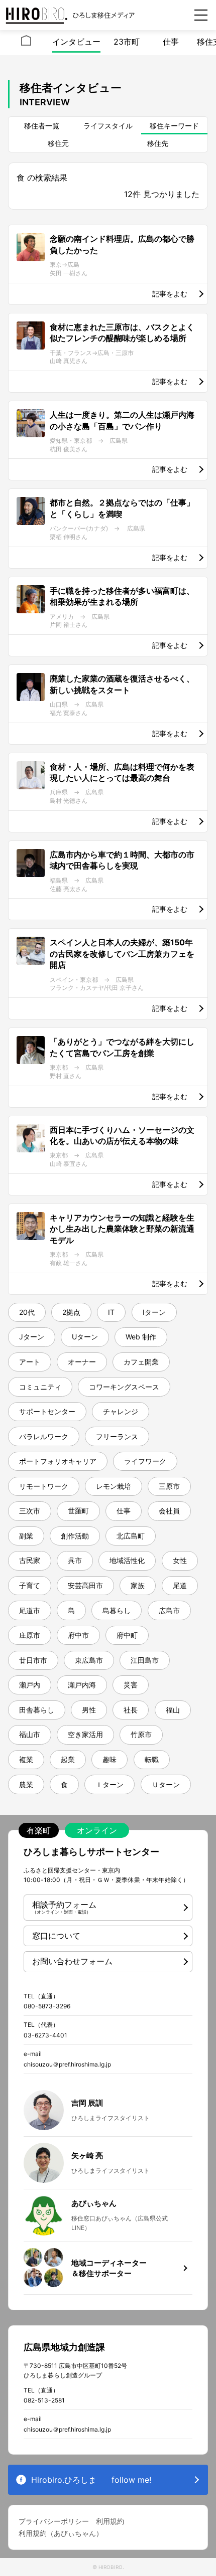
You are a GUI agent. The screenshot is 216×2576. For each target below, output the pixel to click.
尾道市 (30, 1610)
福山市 (30, 1734)
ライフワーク (145, 1461)
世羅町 (78, 1511)
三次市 (30, 1511)
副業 (26, 1536)
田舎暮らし (37, 1710)
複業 (26, 1759)
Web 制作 (141, 1337)
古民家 (30, 1560)
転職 (152, 1759)
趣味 (110, 1759)
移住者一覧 (42, 126)
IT (111, 1312)
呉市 (75, 1560)
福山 (173, 1710)
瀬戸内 (30, 1685)
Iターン (154, 1312)
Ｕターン (166, 1784)
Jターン (32, 1337)
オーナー (82, 1362)
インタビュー (76, 42)
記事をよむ (170, 294)
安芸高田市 (85, 1585)
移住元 (58, 143)
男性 (89, 1710)
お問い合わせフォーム (72, 1961)
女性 (180, 1560)
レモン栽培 (114, 1486)
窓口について (56, 1936)
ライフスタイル (108, 126)
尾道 (180, 1585)
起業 (68, 1759)
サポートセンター (47, 1411)
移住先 (158, 143)
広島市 (169, 1610)
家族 (138, 1585)
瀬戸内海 (82, 1685)
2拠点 (71, 1312)
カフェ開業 (141, 1362)
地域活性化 (127, 1560)
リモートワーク (44, 1486)
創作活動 (75, 1536)
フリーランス (117, 1436)
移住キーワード (174, 126)
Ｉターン (110, 1784)
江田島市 (145, 1660)
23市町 (127, 42)
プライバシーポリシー (54, 2521)
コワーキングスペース (124, 1387)
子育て (30, 1585)
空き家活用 (85, 1734)
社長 (131, 1710)
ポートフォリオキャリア (58, 1461)
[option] (26, 43)
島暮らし (117, 1610)
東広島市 (89, 1660)
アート (30, 1362)
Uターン (85, 1337)
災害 (131, 1685)
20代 (27, 1312)
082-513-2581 (44, 2400)
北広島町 (131, 1536)
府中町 (127, 1635)
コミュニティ (40, 1387)
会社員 (169, 1511)
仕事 (171, 42)
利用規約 (110, 2521)
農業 (26, 1784)
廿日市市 (33, 1660)
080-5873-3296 (47, 2006)
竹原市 (141, 1734)
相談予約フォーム (64, 1907)
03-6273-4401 (45, 2035)
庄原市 (30, 1635)
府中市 (78, 1635)
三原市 (169, 1486)
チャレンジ (121, 1411)
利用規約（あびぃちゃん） (61, 2533)
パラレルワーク (44, 1436)
